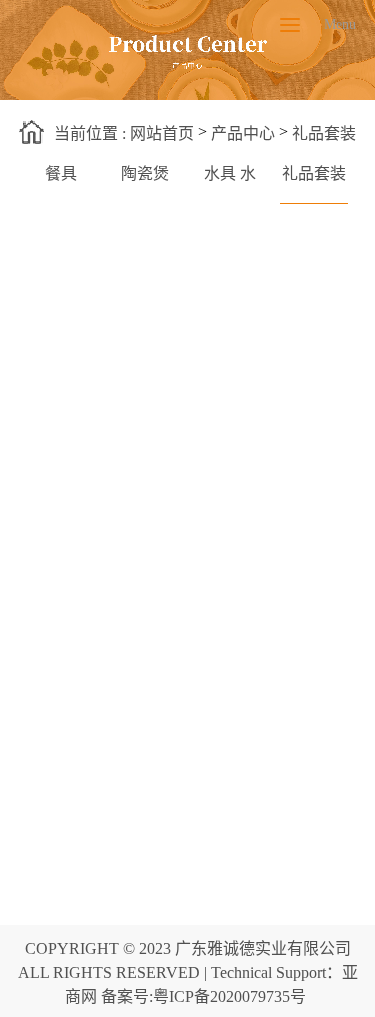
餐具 (61, 173)
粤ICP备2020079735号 (229, 996)
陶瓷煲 (145, 173)
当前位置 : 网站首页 (124, 133)
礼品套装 (324, 133)
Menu (290, 25)
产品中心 (243, 133)
